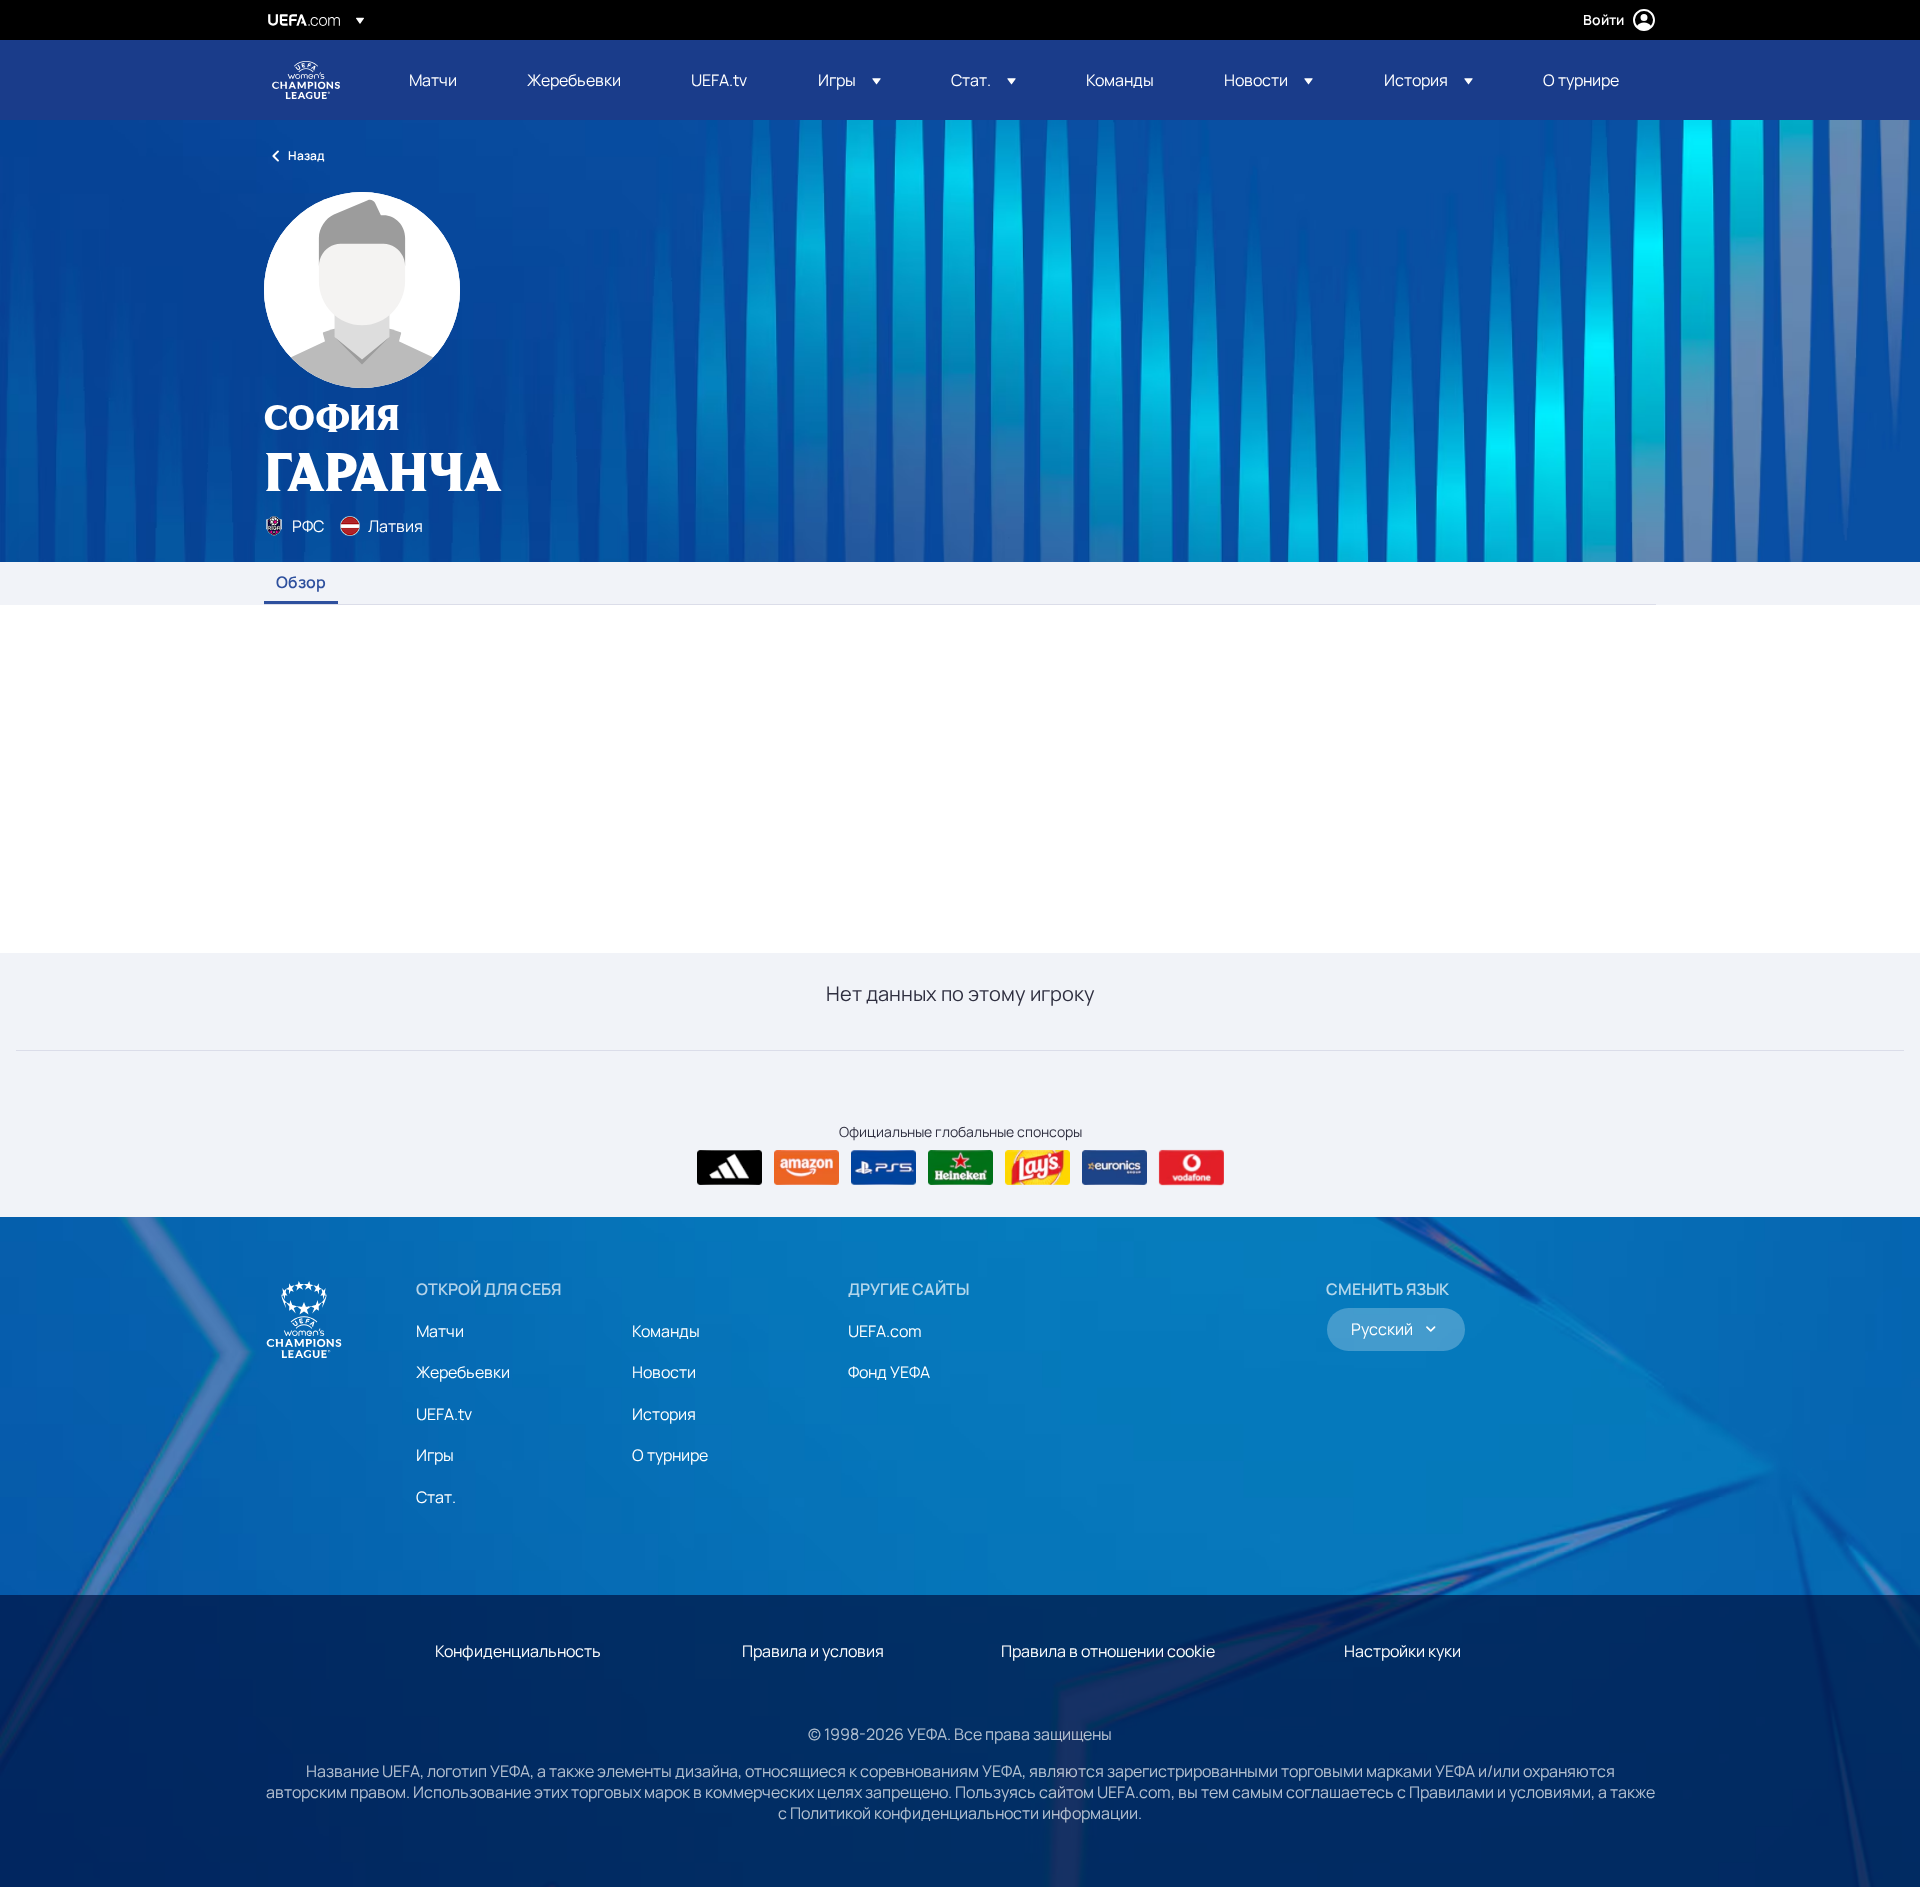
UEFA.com (885, 1331)
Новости (664, 1372)
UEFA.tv (444, 1414)
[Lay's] (1037, 1168)
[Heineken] (960, 1168)
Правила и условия (813, 1651)
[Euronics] (1114, 1168)
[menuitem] (443, 80)
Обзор (301, 583)
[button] (849, 80)
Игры (435, 1455)
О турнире (670, 1455)
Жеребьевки (463, 1372)
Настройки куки (1402, 1651)
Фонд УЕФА (889, 1372)
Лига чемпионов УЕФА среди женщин (306, 80)
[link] (433, 80)
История (664, 1414)
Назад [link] (306, 155)
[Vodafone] (1191, 1168)
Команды (666, 1331)
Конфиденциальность (518, 1651)
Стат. (436, 1497)
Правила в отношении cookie (1108, 1651)
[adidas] (729, 1168)
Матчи (440, 1331)
